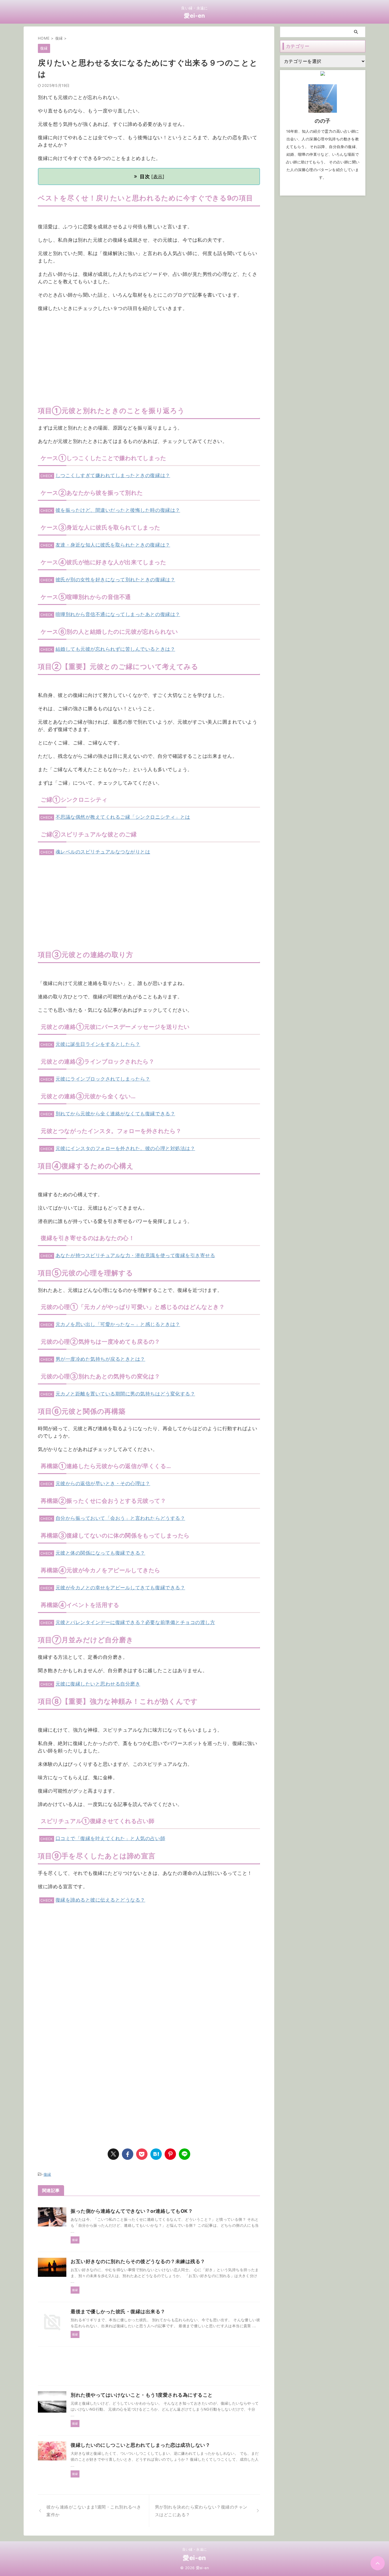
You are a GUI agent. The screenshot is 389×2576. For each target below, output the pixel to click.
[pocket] (142, 2154)
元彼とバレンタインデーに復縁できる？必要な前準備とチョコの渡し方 (135, 1622)
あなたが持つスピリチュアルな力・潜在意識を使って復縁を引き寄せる (135, 1255)
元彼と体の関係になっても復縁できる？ (100, 1553)
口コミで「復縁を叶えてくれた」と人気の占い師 (110, 1838)
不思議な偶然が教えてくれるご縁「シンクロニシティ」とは (123, 817)
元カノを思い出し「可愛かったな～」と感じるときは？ (118, 1324)
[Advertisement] (149, 358)
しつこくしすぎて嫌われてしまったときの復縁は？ (113, 475)
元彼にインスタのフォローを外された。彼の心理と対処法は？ (125, 1148)
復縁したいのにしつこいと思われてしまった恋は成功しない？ (140, 2445)
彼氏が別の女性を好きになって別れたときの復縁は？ (115, 580)
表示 (158, 176)
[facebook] (128, 2154)
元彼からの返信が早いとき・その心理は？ (103, 1483)
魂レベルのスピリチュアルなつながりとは (103, 852)
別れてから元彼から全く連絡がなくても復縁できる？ (115, 1114)
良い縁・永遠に (195, 2549)
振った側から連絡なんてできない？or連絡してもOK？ (132, 2211)
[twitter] (113, 2154)
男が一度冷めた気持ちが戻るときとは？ (100, 1359)
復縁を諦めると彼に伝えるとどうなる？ (100, 1900)
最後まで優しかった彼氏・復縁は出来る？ (118, 2312)
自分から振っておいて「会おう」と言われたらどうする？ (120, 1518)
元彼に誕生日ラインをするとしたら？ (98, 1044)
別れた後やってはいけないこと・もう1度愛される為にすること (142, 2395)
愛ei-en (195, 16)
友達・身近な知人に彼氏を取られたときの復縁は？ (113, 545)
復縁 (47, 2174)
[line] (185, 2154)
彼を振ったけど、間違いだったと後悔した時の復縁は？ (118, 510)
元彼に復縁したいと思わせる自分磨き (98, 1684)
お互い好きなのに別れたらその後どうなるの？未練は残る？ (138, 2261)
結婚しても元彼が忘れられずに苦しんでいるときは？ (115, 649)
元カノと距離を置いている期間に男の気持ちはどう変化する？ (125, 1394)
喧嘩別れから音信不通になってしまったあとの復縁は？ (118, 614)
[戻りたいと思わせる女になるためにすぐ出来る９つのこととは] (156, 2154)
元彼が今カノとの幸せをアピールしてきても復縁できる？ (120, 1588)
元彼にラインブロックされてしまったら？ (103, 1079)
